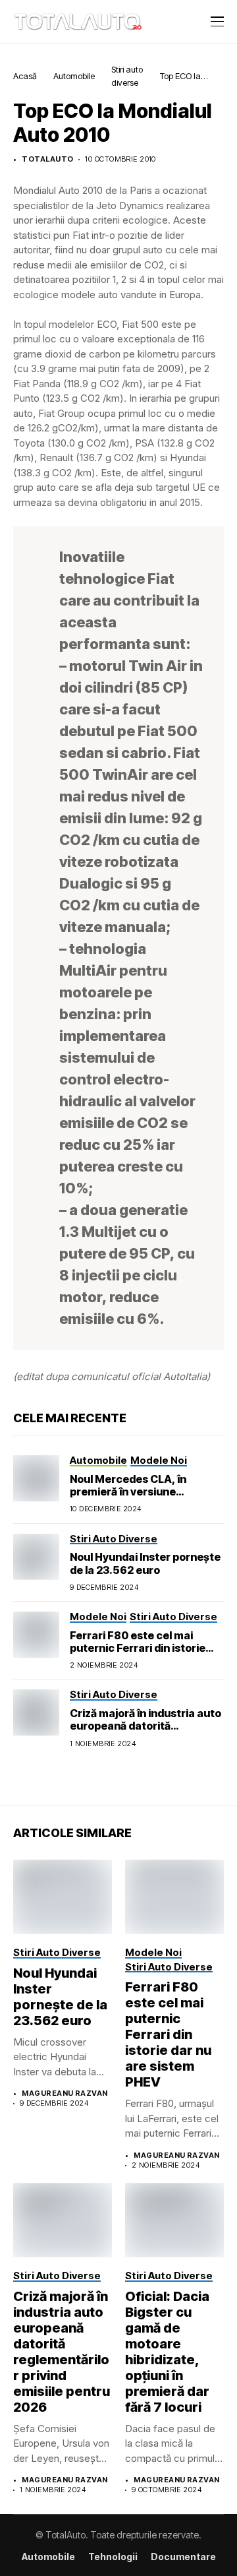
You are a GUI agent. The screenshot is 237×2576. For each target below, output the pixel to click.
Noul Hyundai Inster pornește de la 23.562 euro (145, 1563)
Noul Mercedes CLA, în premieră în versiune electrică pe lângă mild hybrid (146, 1492)
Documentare (183, 2557)
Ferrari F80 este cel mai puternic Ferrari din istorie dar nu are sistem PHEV (138, 1648)
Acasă (25, 76)
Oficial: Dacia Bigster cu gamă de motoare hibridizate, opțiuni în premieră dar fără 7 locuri (167, 2352)
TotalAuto (47, 159)
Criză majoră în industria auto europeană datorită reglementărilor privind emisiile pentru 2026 (145, 1732)
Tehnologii (113, 2557)
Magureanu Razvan (65, 2093)
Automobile (74, 76)
